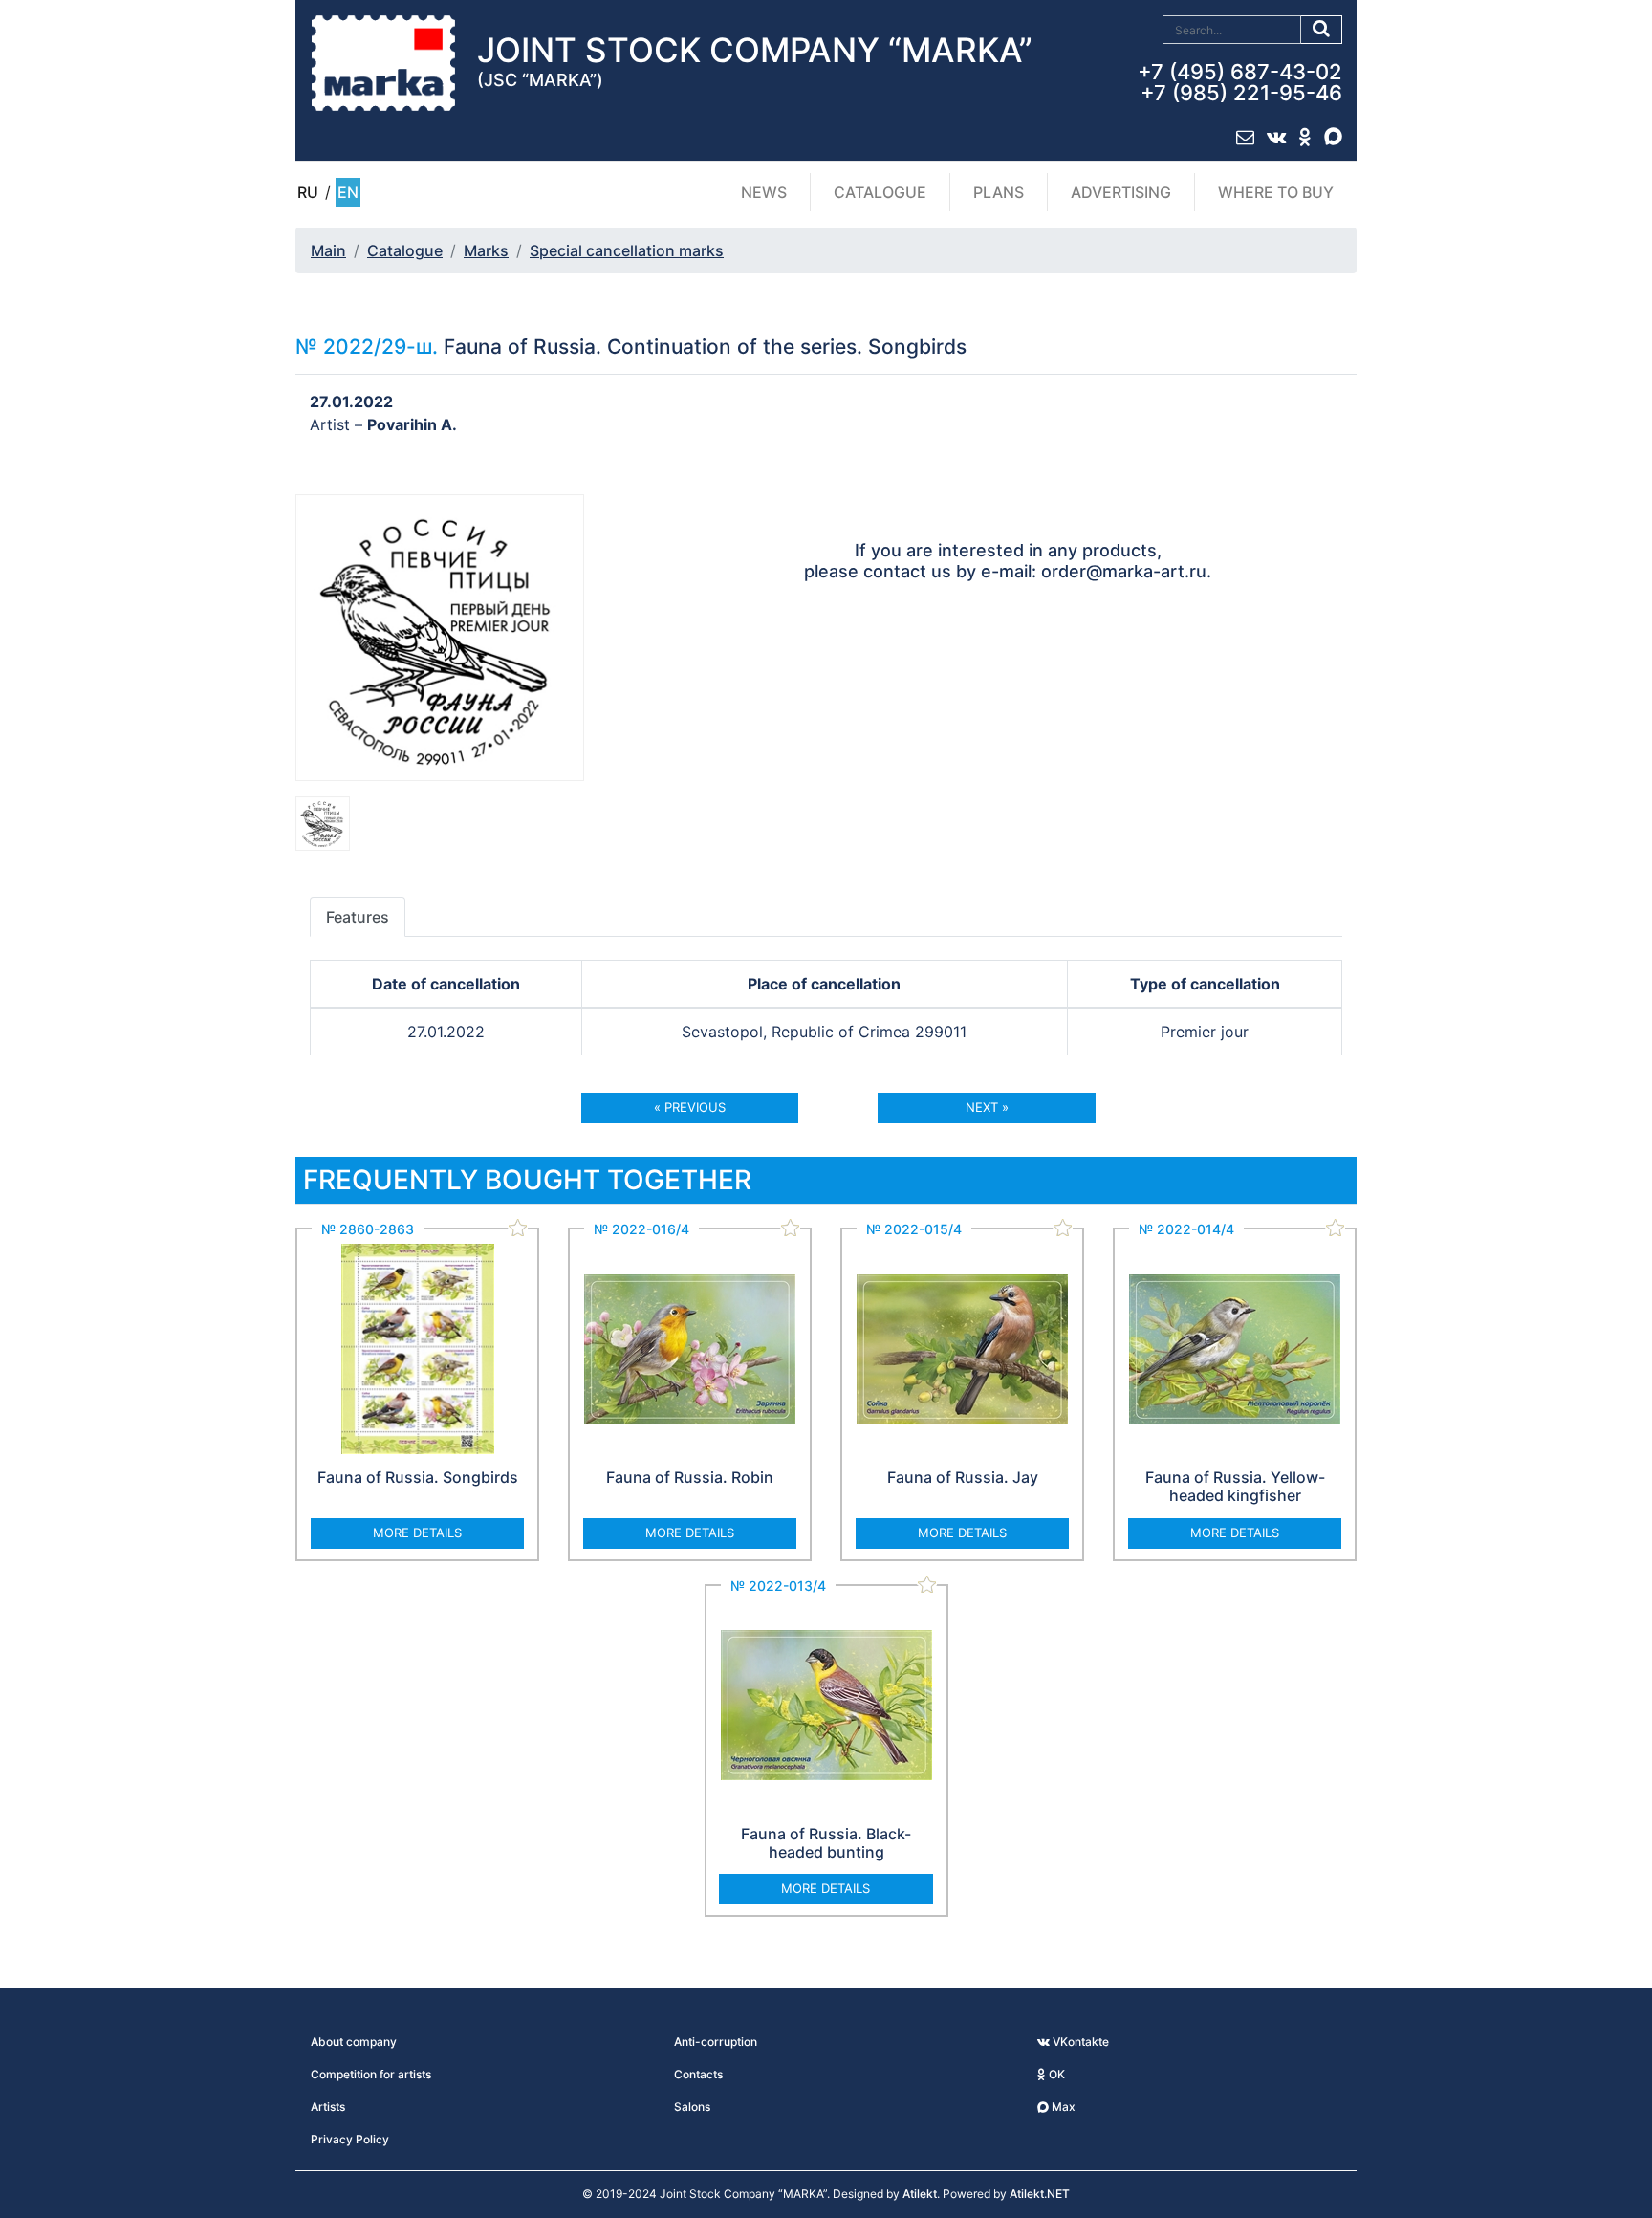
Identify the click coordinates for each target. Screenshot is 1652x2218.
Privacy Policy (350, 2139)
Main (328, 250)
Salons (692, 2107)
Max (1062, 2107)
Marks (486, 250)
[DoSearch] (1322, 30)
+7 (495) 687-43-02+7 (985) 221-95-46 (1240, 82)
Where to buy (1276, 192)
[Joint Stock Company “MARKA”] (383, 62)
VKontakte (1079, 2042)
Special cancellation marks (627, 250)
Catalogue (880, 192)
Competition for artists (371, 2074)
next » (987, 1107)
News (764, 192)
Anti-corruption (716, 2042)
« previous (690, 1107)
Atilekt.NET (1040, 2194)
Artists (328, 2107)
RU (308, 192)
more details (417, 1533)
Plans (999, 192)
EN (348, 192)
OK (1055, 2074)
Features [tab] (358, 917)
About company (354, 2042)
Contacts (698, 2074)
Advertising (1121, 192)
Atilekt (920, 2194)
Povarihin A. (412, 424)
